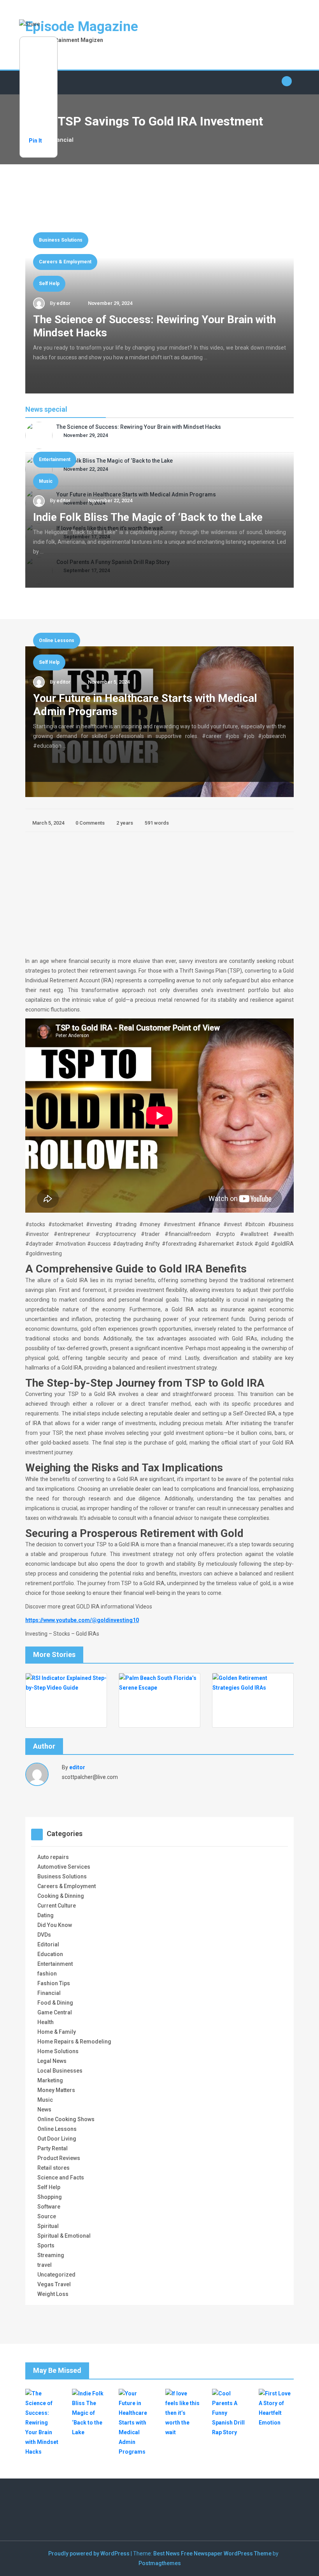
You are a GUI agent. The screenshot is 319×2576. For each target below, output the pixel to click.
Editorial (48, 1944)
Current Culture (57, 1906)
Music (46, 481)
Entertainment (55, 460)
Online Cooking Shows (66, 2119)
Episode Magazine (82, 27)
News (44, 2110)
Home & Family (57, 2032)
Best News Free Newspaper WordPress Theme (212, 2553)
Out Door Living (57, 2139)
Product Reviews (59, 2158)
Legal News (52, 2061)
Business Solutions (61, 240)
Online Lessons (57, 641)
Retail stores (53, 2168)
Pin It (35, 141)
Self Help (49, 284)
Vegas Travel (54, 2284)
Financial (49, 1993)
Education (50, 1954)
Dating (46, 1915)
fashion (47, 1974)
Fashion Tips (54, 1983)
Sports (46, 2245)
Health (46, 2022)
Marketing (50, 2080)
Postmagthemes (160, 2563)
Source (47, 2216)
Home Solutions (58, 2051)
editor (63, 303)
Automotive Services (64, 1867)
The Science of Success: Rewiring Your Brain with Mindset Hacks (139, 427)
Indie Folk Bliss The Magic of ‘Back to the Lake (148, 517)
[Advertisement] (159, 894)
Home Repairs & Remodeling (74, 2042)
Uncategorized (56, 2275)
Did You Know (55, 1925)
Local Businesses (60, 2071)
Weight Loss (53, 2294)
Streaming (51, 2255)
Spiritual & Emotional (64, 2236)
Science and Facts (61, 2177)
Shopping (50, 2197)
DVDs (44, 1935)
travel (45, 2265)
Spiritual (48, 2226)
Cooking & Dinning (61, 1896)
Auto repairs (53, 1857)
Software (49, 2207)
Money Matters (56, 2090)
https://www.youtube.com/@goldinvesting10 (82, 1620)
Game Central (55, 2012)
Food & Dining (55, 2003)
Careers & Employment (65, 262)
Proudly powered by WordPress (89, 2553)
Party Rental (53, 2148)
